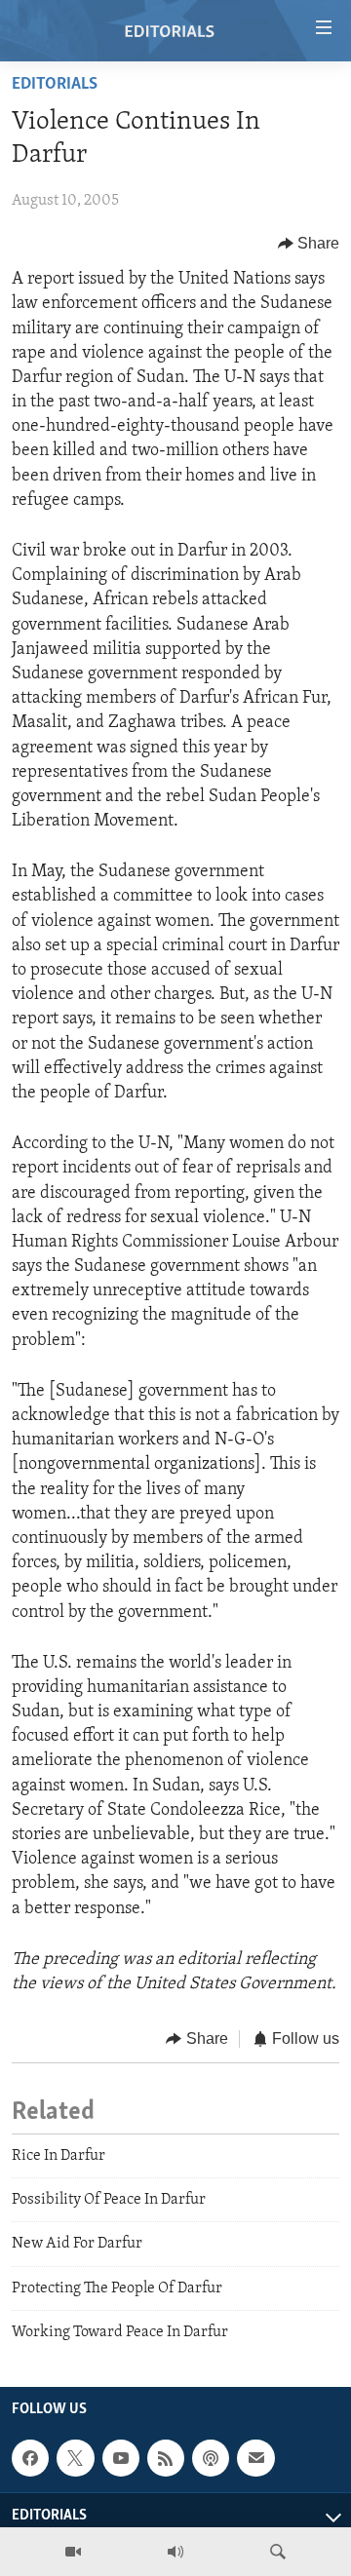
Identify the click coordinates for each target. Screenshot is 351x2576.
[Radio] (175, 2552)
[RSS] (166, 2459)
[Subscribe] (255, 2459)
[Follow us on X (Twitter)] (75, 2459)
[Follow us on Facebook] (30, 2459)
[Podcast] (211, 2459)
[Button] (309, 244)
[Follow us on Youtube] (121, 2459)
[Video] (73, 2552)
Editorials (55, 85)
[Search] (278, 2552)
